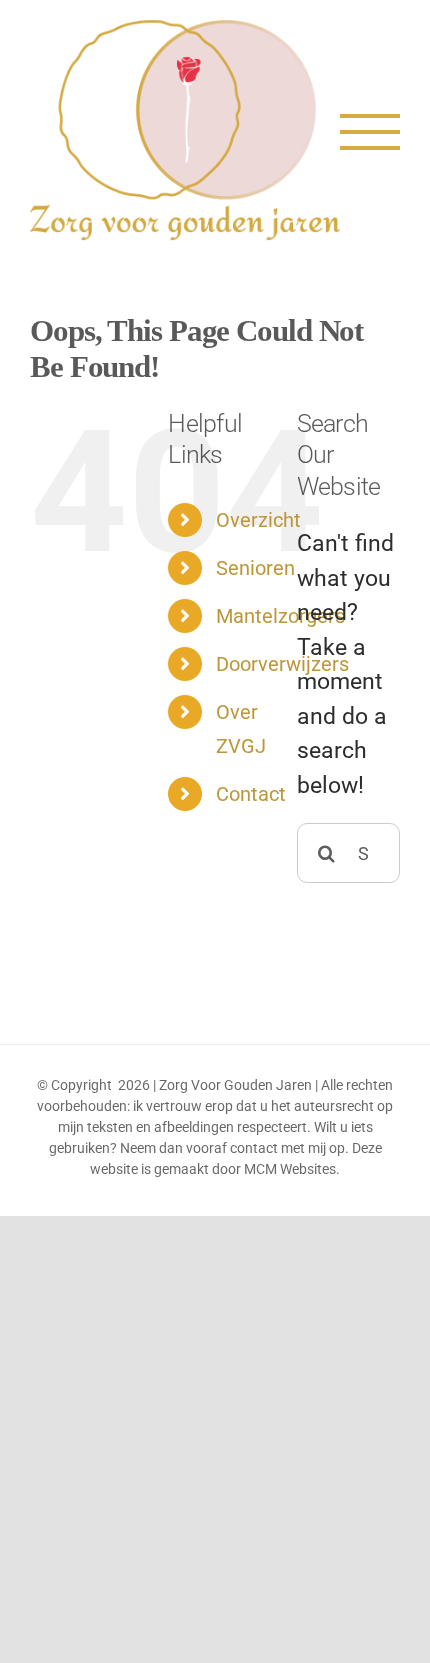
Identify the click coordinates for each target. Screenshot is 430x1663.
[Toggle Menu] (370, 132)
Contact (251, 794)
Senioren (255, 568)
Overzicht (258, 520)
